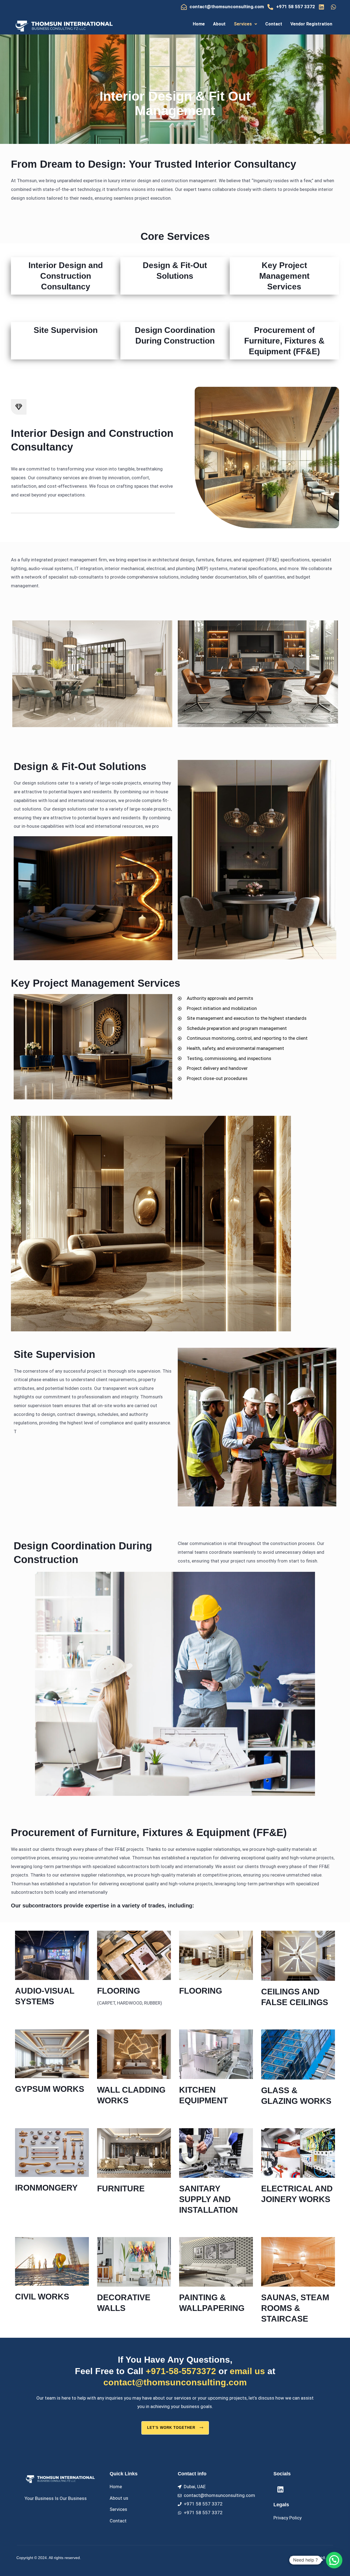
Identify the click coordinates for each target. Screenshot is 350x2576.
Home (199, 24)
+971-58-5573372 (181, 2371)
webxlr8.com (323, 2558)
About (219, 24)
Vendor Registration (311, 24)
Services (243, 24)
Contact (274, 24)
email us (247, 2371)
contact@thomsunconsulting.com (175, 2382)
